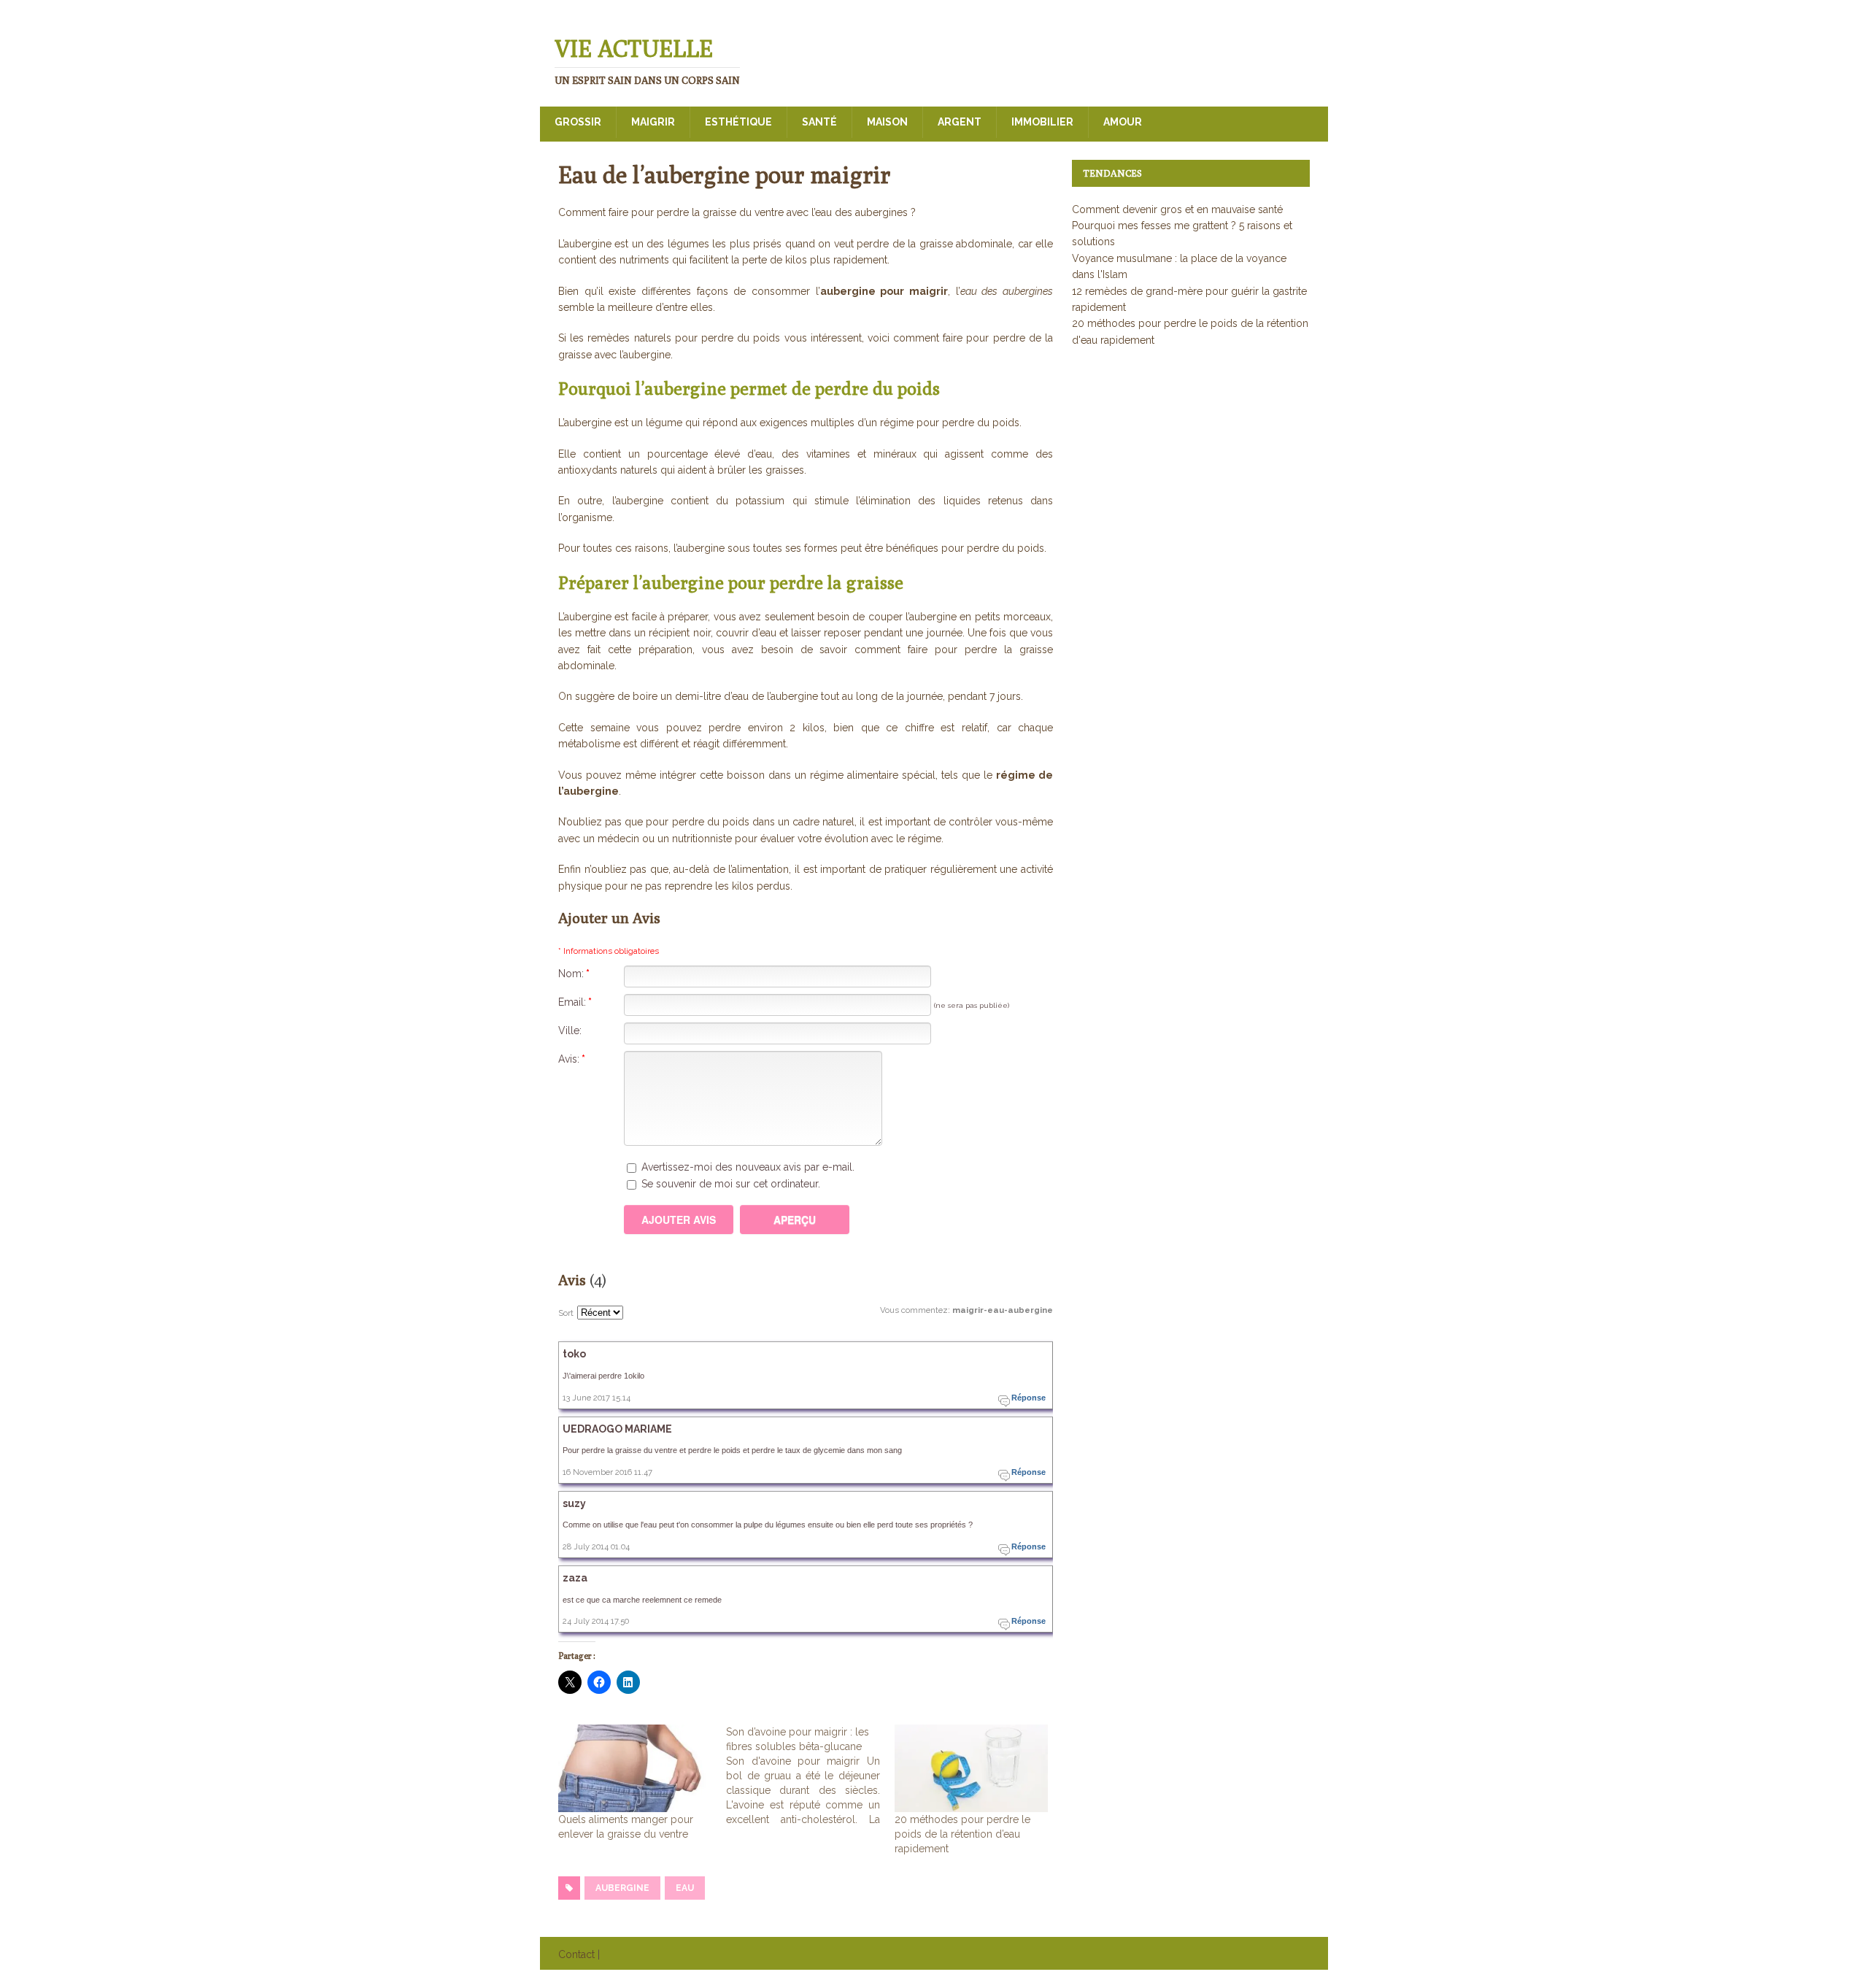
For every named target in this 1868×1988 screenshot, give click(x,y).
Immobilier (1042, 122)
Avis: (572, 1059)
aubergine (622, 1888)
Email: (575, 1002)
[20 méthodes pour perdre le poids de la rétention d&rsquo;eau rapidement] (971, 1768)
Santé (819, 122)
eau (685, 1888)
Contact (576, 1954)
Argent (960, 122)
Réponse (1028, 1398)
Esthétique (738, 122)
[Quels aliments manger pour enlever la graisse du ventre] (635, 1768)
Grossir (578, 122)
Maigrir (653, 122)
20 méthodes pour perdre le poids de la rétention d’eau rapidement (962, 1834)
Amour (1123, 122)
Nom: (574, 974)
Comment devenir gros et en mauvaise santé (1177, 209)
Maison (887, 122)
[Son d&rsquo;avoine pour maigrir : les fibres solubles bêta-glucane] (810, 1776)
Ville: (570, 1030)
